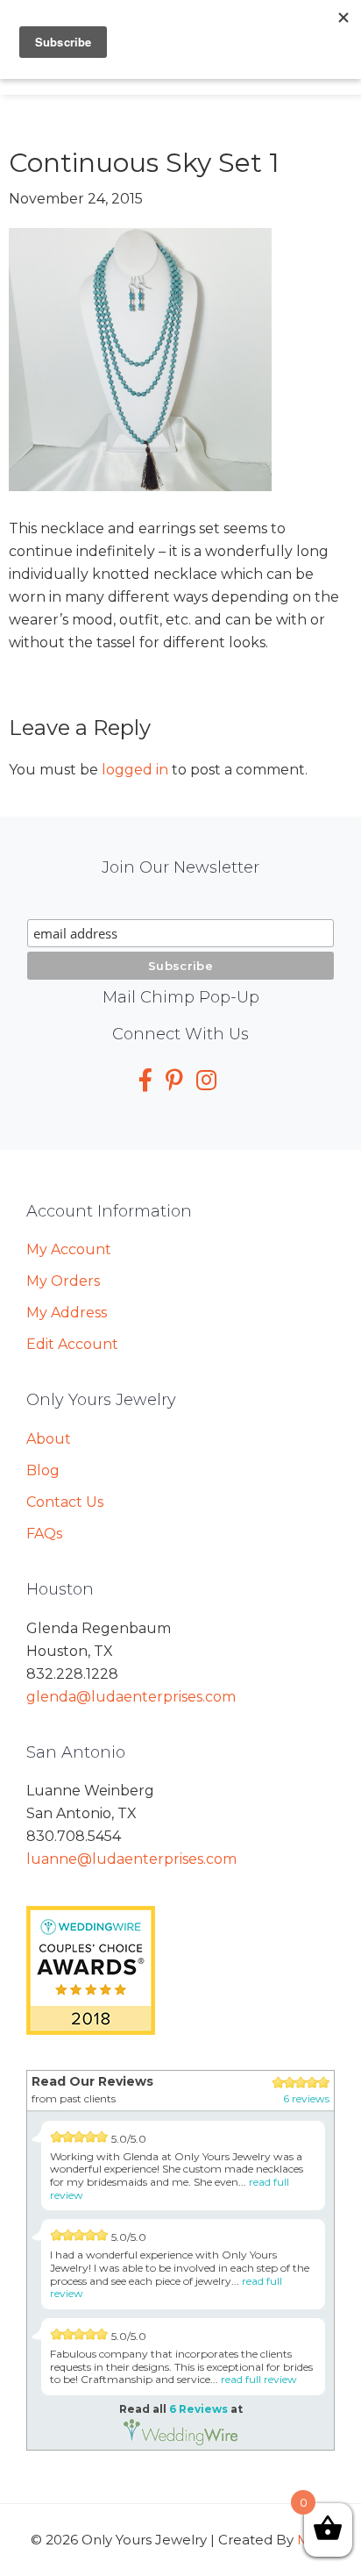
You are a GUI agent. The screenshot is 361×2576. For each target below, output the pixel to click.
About (49, 1439)
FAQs (44, 1534)
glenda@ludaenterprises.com (131, 1697)
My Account (69, 1249)
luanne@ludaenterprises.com (131, 1859)
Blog (43, 1470)
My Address (67, 1313)
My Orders (63, 1281)
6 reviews (306, 2098)
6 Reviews (198, 2409)
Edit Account (72, 1344)
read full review (259, 2379)
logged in (135, 770)
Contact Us (65, 1502)
